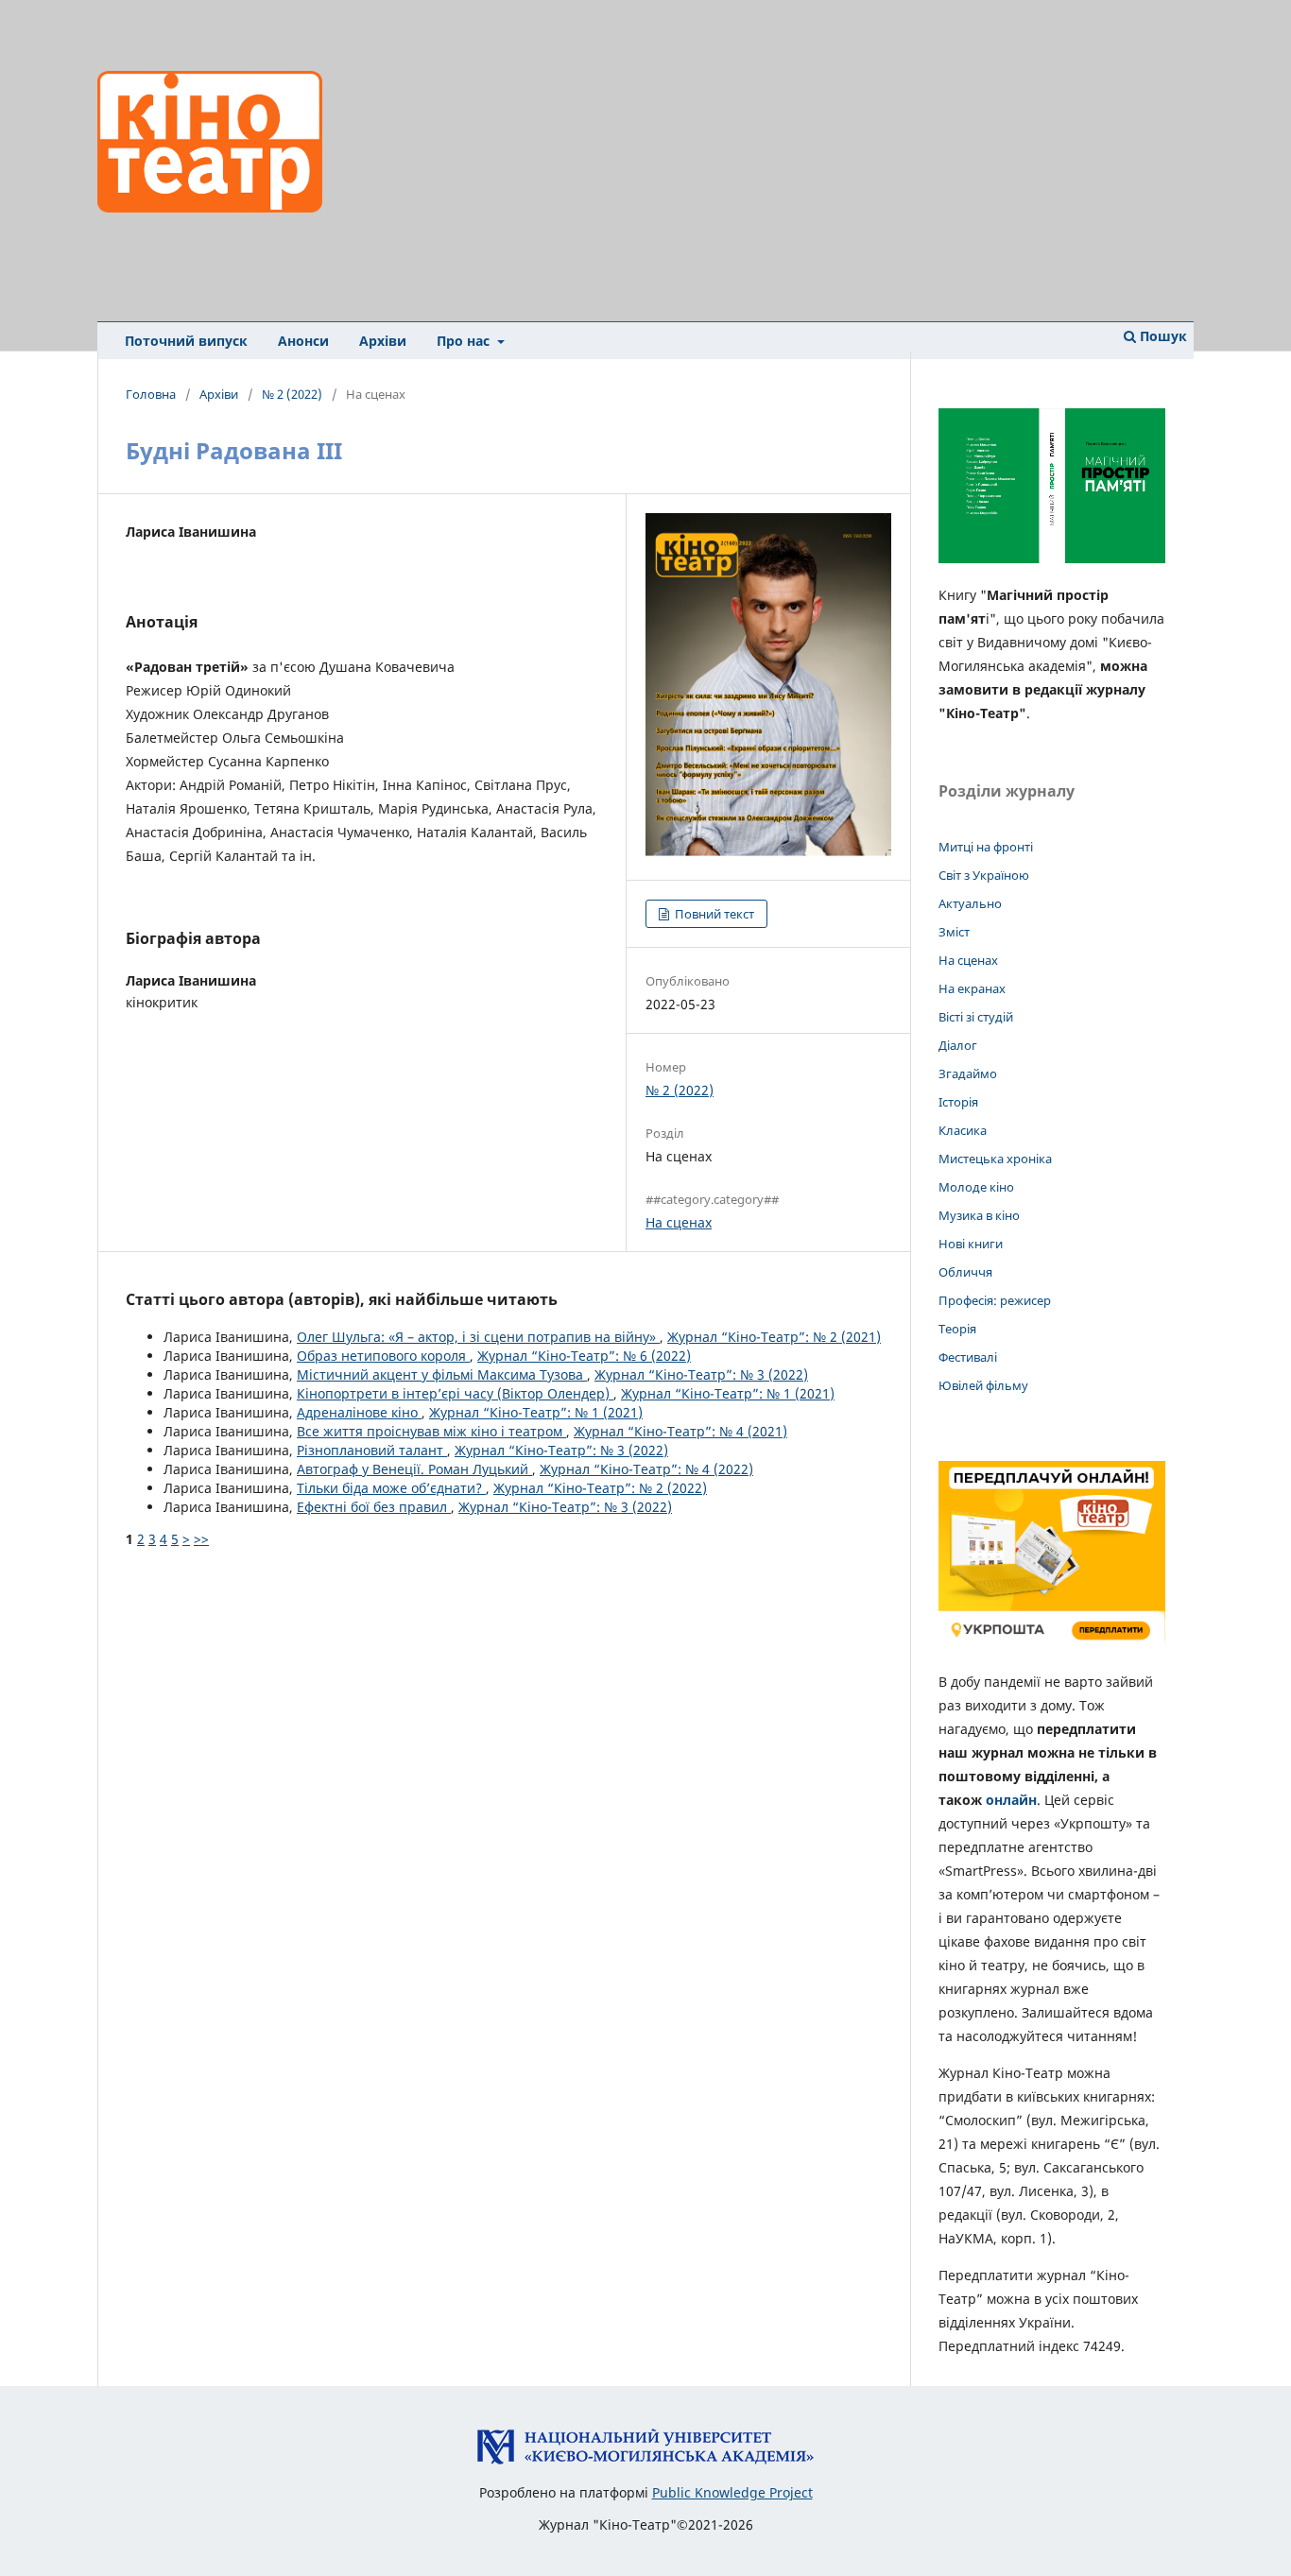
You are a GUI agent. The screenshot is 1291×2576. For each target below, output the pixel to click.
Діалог (958, 1045)
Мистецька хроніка (995, 1159)
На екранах (972, 988)
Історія (958, 1102)
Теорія (957, 1329)
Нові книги (971, 1244)
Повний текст (713, 914)
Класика (963, 1130)
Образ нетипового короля (383, 1356)
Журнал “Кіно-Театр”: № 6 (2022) (584, 1356)
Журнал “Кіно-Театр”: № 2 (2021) (774, 1337)
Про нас (465, 341)
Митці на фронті (986, 847)
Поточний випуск (186, 341)
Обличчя (965, 1272)
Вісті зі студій (976, 1017)
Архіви (383, 341)
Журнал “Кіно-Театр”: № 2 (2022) (600, 1488)
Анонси (303, 341)
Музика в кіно (979, 1215)
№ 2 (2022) (292, 394)
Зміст (954, 932)
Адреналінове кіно (359, 1412)
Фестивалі (968, 1357)
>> (201, 1539)
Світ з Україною (984, 875)
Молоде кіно (976, 1187)
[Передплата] (1052, 1645)
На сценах (679, 1222)
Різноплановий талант (372, 1450)
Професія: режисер (995, 1300)
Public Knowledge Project (732, 2492)
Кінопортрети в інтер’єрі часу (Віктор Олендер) (455, 1393)
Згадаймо (968, 1073)
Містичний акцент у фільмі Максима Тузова (442, 1374)
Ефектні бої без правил (374, 1507)
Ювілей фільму (983, 1385)
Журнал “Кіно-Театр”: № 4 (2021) (680, 1431)
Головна (151, 394)
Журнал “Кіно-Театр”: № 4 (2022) (646, 1469)
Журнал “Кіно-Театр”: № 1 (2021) (728, 1393)
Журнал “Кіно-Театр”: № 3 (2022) (701, 1374)
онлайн (1011, 1800)
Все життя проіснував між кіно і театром (431, 1431)
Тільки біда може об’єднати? (391, 1488)
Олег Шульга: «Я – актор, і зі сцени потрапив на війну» (478, 1337)
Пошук (1162, 336)
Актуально (970, 903)
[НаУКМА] (645, 2460)
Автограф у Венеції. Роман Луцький (414, 1469)
